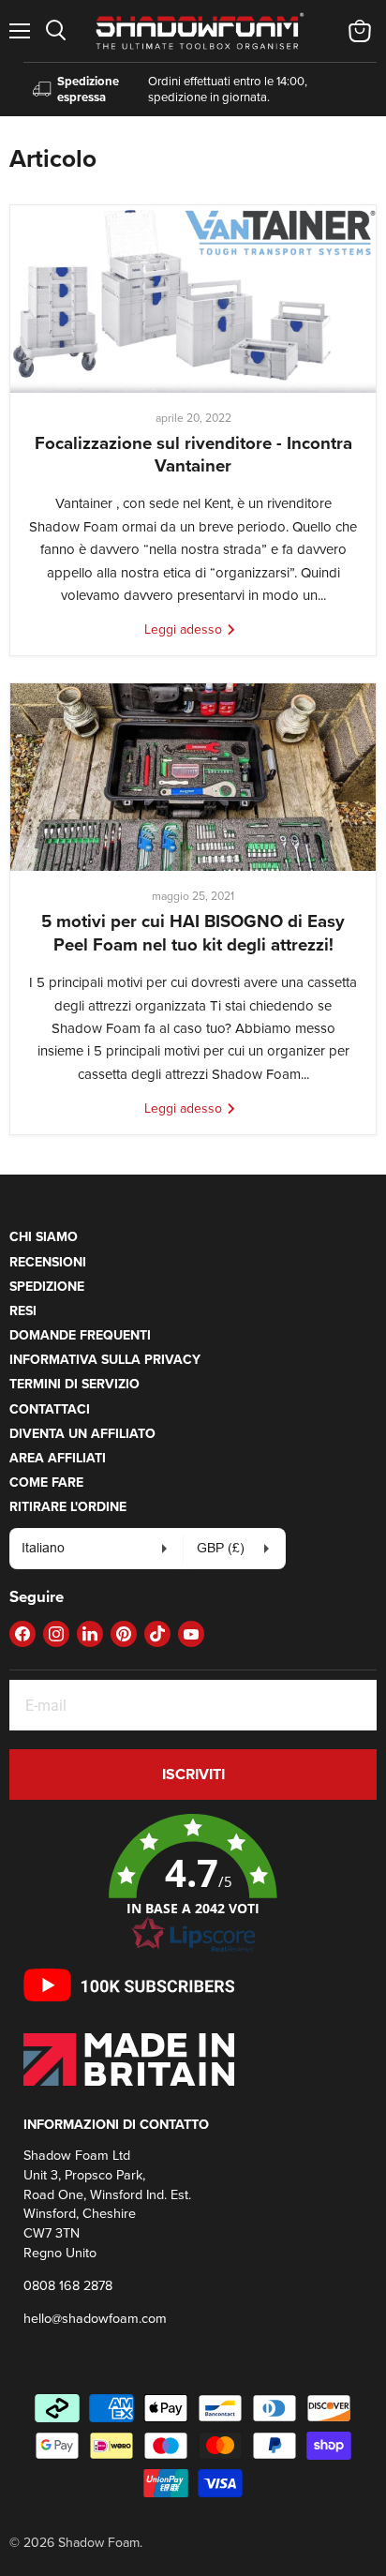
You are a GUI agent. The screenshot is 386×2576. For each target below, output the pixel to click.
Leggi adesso (185, 629)
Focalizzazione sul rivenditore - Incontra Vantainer (193, 454)
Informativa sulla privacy (105, 1359)
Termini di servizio (74, 1384)
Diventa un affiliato (82, 1433)
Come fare (46, 1482)
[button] (193, 1884)
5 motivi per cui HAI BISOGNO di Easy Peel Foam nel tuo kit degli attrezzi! (193, 932)
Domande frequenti (80, 1335)
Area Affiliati (58, 1458)
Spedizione (47, 1286)
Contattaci (50, 1409)
